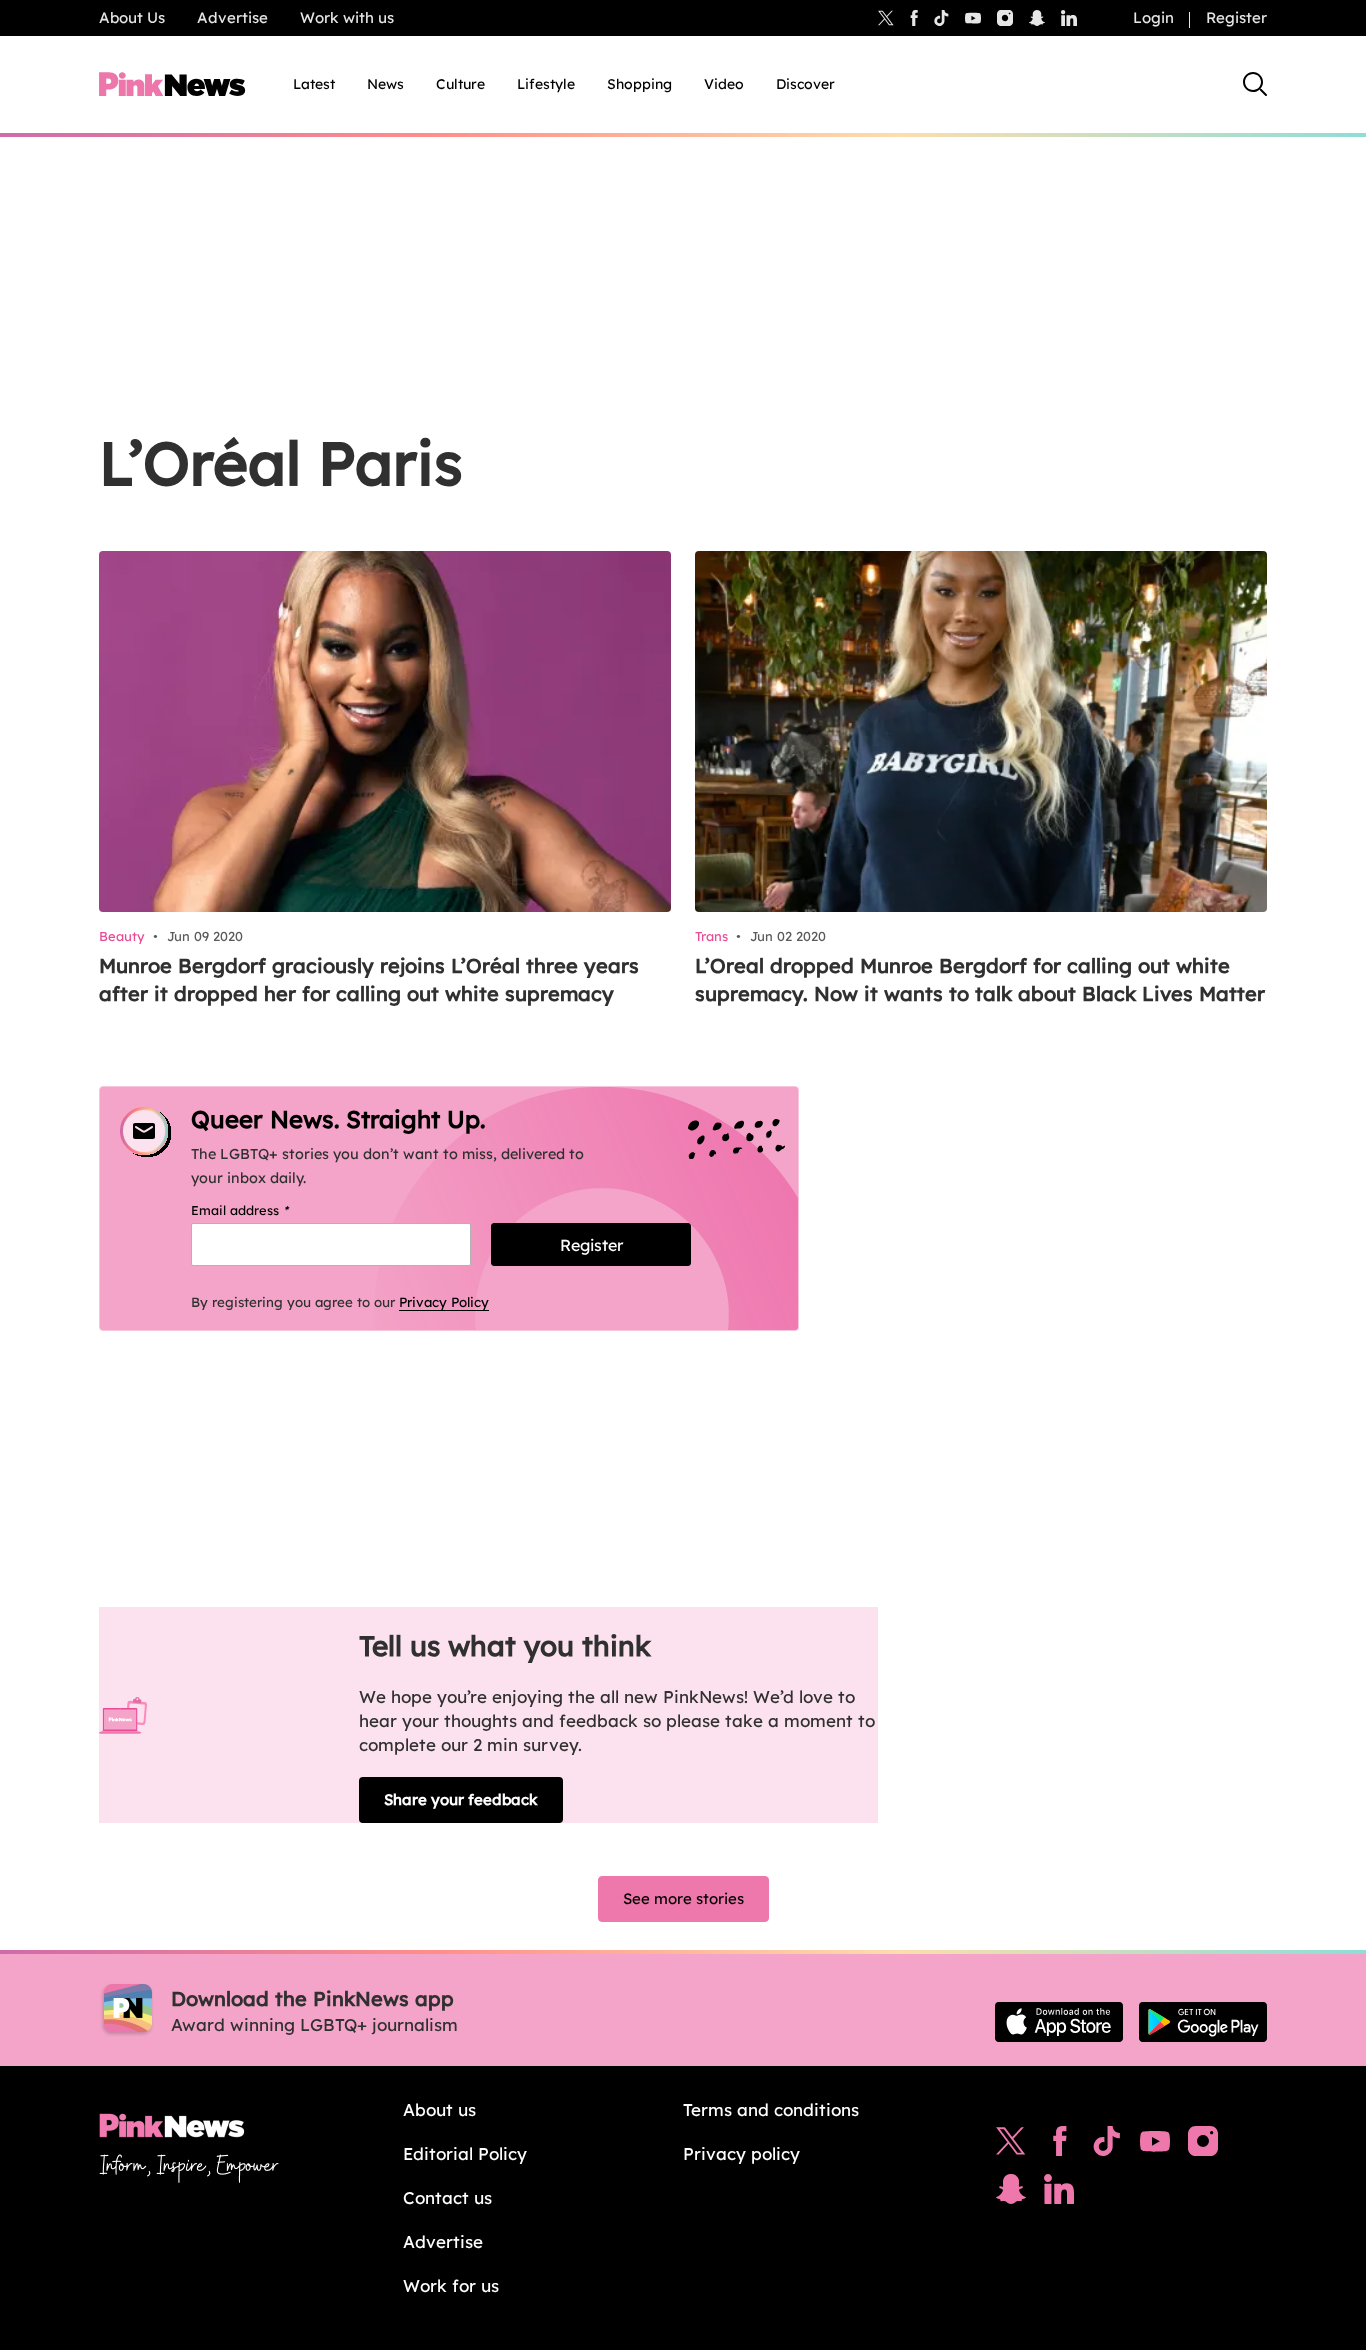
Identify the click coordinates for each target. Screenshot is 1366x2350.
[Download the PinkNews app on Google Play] (1203, 2022)
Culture (460, 84)
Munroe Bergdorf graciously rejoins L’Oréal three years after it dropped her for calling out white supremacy (369, 979)
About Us (132, 17)
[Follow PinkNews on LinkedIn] (1069, 18)
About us (439, 2109)
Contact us (447, 2197)
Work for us (451, 2285)
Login (1153, 17)
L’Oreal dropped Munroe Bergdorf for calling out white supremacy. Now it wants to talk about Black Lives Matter (980, 979)
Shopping (639, 84)
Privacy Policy (444, 1302)
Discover (805, 84)
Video (724, 84)
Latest (314, 84)
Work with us (347, 17)
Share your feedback (461, 1799)
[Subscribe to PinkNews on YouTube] (1155, 2146)
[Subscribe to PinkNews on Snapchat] (1011, 2194)
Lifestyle (546, 84)
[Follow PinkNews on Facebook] (1059, 2146)
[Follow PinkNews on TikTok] (1107, 2146)
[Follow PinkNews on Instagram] (1203, 2146)
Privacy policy (741, 2153)
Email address (265, 1210)
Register (1236, 17)
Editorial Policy (465, 2153)
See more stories (683, 1898)
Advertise (232, 17)
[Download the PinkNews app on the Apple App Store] (1059, 2022)
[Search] (1255, 84)
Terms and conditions (771, 2109)
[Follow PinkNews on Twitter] (1011, 2146)
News (385, 84)
